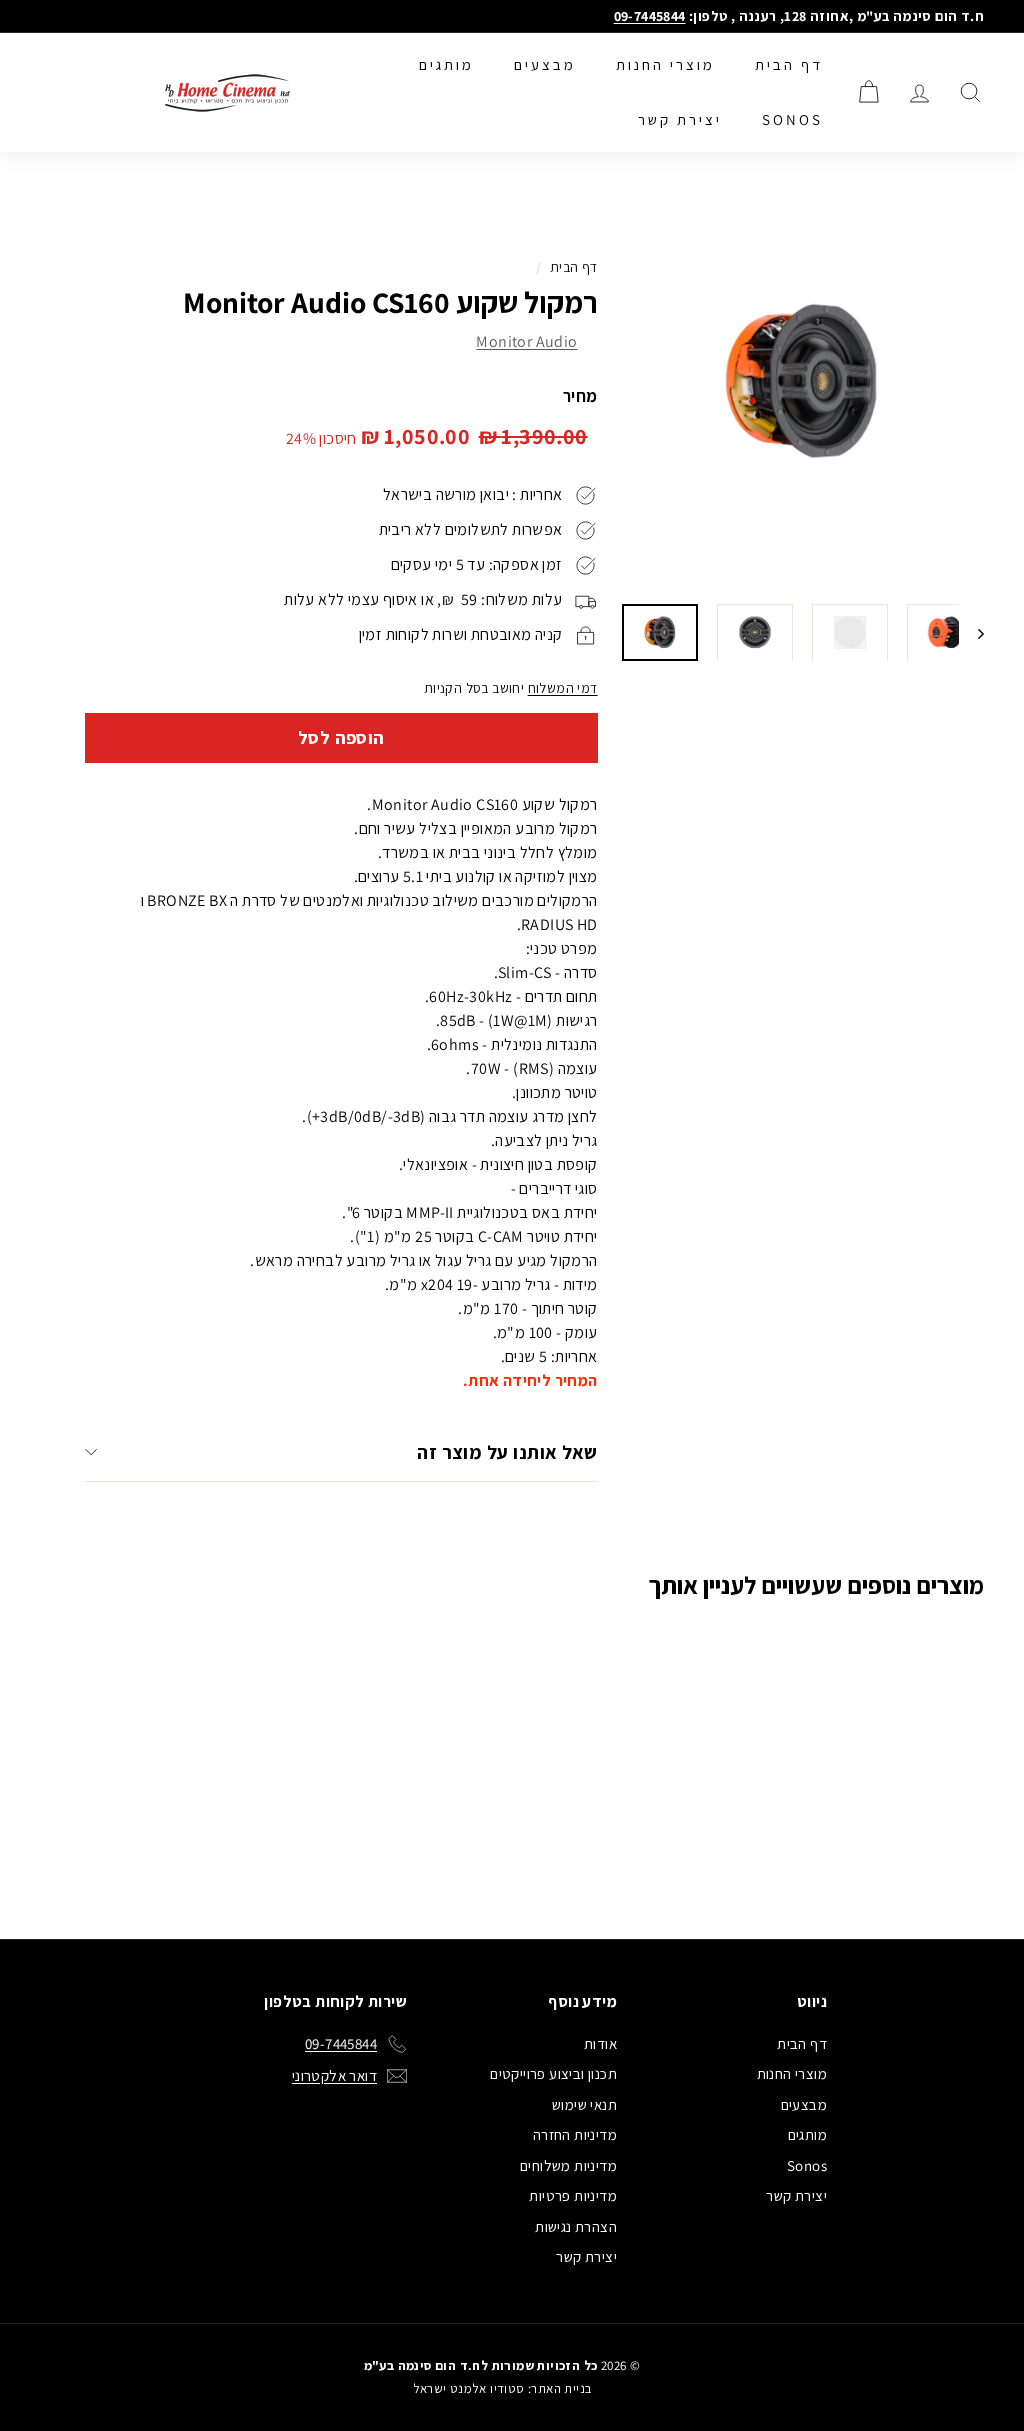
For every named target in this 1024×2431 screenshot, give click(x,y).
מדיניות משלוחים (568, 2165)
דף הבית (789, 64)
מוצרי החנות (665, 64)
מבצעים (545, 64)
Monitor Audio (526, 341)
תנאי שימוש (584, 2104)
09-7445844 (650, 16)
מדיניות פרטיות (573, 2195)
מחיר (580, 396)
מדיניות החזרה (575, 2134)
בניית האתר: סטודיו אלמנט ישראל (502, 2388)
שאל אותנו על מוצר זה (507, 1452)
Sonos (792, 119)
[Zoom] (802, 384)
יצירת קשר (680, 119)
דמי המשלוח (563, 688)
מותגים (446, 64)
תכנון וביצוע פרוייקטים (553, 2073)
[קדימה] (971, 632)
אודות (600, 2043)
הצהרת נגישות (576, 2226)
